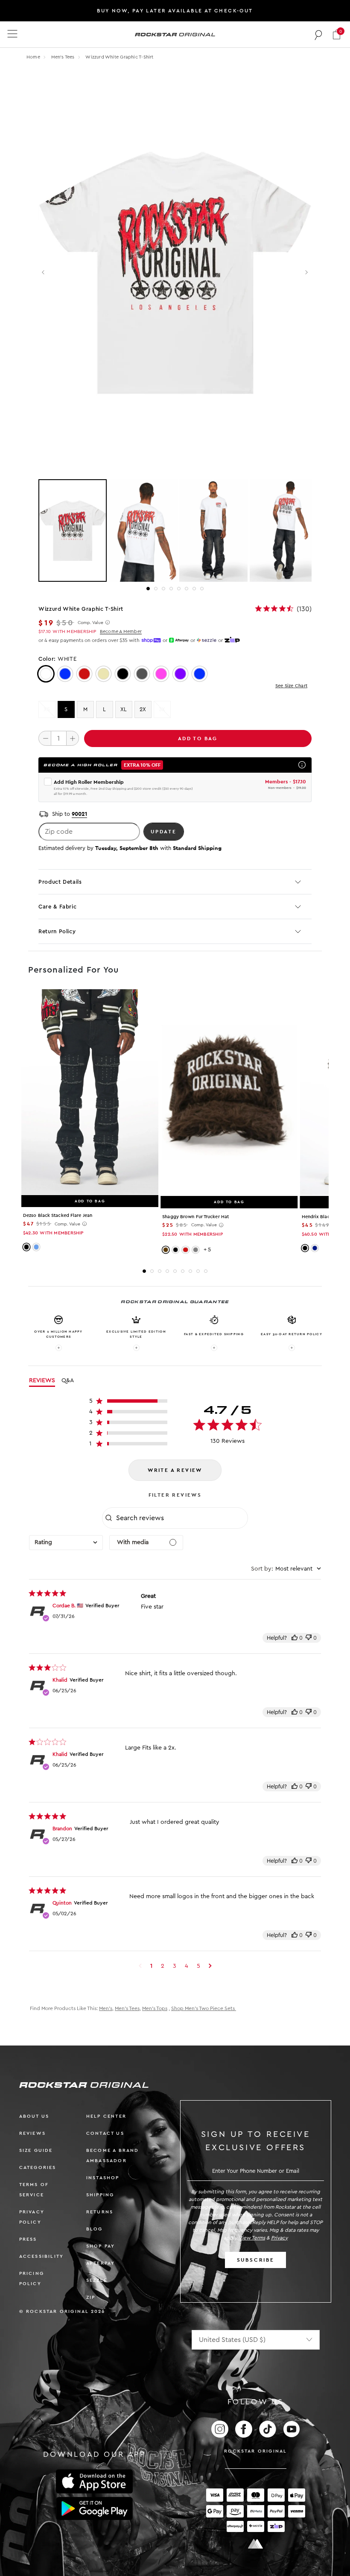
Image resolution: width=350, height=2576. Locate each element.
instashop (103, 2178)
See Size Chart (291, 686)
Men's (106, 2008)
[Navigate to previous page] (140, 1966)
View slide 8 (202, 589)
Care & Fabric (57, 907)
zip (91, 2297)
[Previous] (44, 273)
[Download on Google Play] (94, 2509)
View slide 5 (179, 589)
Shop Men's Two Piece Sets (204, 2008)
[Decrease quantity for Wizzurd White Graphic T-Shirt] (45, 738)
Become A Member (121, 632)
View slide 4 (171, 589)
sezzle (97, 2280)
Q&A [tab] (68, 1380)
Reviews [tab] (42, 1380)
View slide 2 (156, 589)
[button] (337, 34)
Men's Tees (64, 57)
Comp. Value (90, 623)
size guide (36, 2150)
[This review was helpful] (295, 1638)
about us (34, 2116)
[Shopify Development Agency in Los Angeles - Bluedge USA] (256, 2544)
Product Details (60, 882)
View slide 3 (163, 589)
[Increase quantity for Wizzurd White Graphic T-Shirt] (73, 738)
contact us (105, 2133)
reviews (32, 2133)
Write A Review (175, 1470)
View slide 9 (206, 1271)
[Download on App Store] (94, 2481)
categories (38, 2167)
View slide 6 (187, 589)
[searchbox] (181, 1518)
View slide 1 (148, 589)
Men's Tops (155, 2008)
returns (100, 2212)
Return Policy (57, 931)
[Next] (306, 273)
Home (33, 57)
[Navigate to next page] (210, 1966)
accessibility (42, 2256)
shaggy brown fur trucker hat (195, 1217)
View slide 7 (194, 589)
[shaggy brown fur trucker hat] (229, 1092)
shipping (100, 2195)
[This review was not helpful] (309, 1638)
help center (106, 2116)
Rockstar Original (256, 2451)
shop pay (101, 2246)
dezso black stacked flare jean (58, 1215)
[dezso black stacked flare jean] (90, 1092)
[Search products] (319, 35)
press (28, 2239)
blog (95, 2229)
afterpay (101, 2263)
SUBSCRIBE (256, 2260)
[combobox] (66, 1543)
